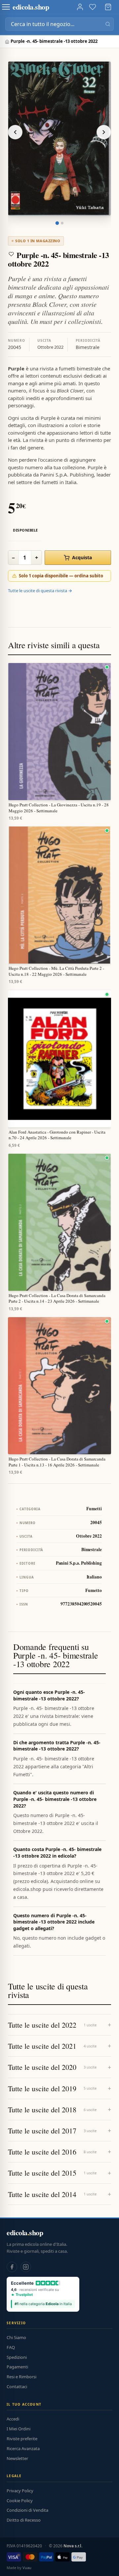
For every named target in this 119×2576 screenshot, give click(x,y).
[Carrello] (108, 7)
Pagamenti (17, 2367)
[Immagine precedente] (15, 132)
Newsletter (17, 2458)
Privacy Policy (20, 2491)
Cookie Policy (20, 2501)
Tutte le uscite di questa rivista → (40, 591)
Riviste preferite (22, 2439)
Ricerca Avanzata (23, 2448)
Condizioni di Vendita (27, 2510)
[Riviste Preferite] (93, 7)
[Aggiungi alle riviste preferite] (11, 254)
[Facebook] (12, 2267)
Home (8, 42)
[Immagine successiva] (104, 132)
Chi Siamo (16, 2337)
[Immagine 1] (57, 223)
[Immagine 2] (62, 223)
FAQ (11, 2347)
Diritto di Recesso (24, 2520)
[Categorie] (6, 7)
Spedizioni (17, 2357)
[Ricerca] (108, 24)
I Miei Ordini (19, 2429)
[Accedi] (80, 7)
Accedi (13, 2419)
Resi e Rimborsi (21, 2377)
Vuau (27, 2568)
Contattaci (17, 2387)
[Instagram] (26, 2267)
